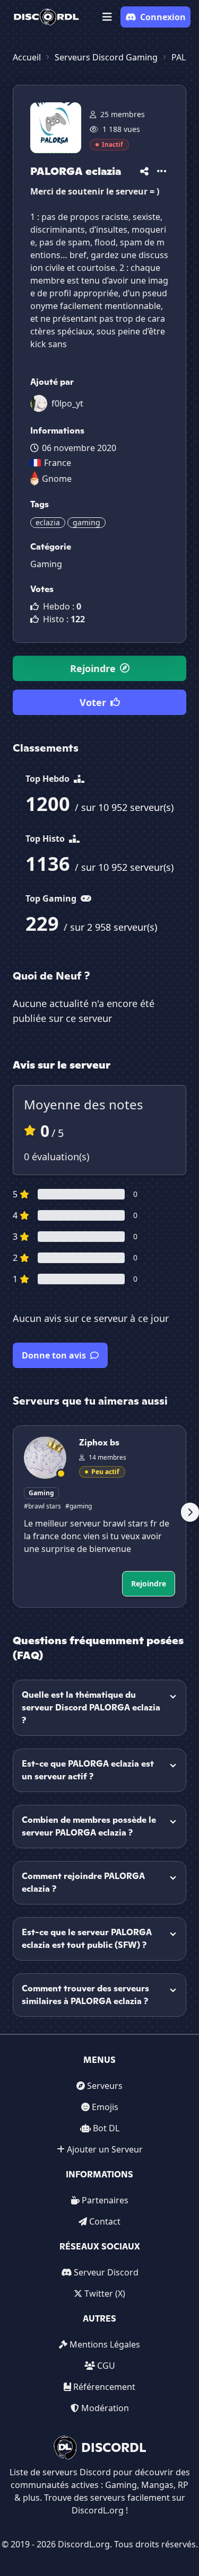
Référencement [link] (104, 2387)
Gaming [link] (46, 564)
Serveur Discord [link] (106, 2272)
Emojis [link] (105, 2107)
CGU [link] (106, 2366)
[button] (107, 17)
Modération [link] (105, 2408)
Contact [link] (105, 2221)
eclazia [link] (48, 522)
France (58, 463)
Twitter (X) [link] (105, 2293)
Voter (93, 702)
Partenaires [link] (105, 2200)
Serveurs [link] (105, 2086)
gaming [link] (86, 522)
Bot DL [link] (106, 2128)
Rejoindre (93, 668)
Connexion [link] (163, 17)
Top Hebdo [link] (49, 779)
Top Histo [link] (46, 839)
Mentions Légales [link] (105, 2344)
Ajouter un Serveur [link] (105, 2149)
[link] (46, 17)
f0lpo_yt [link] (67, 403)
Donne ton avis (54, 1355)
